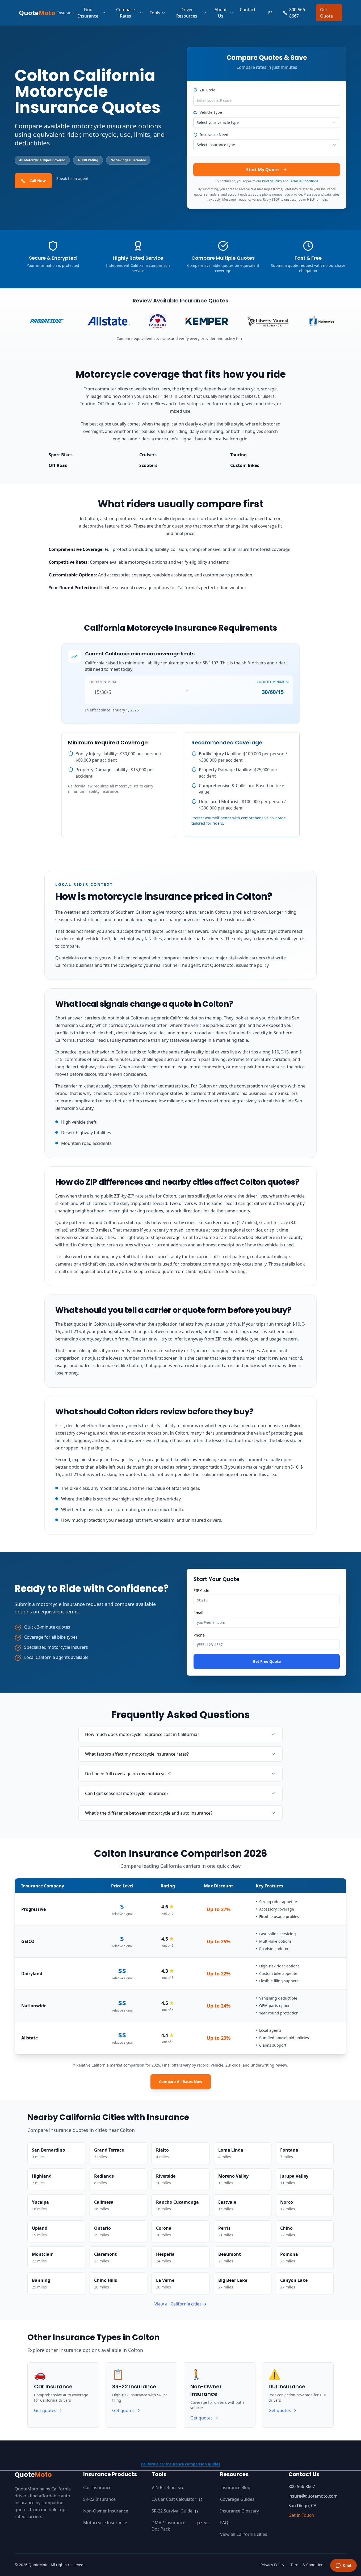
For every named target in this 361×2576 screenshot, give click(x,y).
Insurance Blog (235, 2488)
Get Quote (326, 13)
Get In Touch (301, 2515)
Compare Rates (125, 13)
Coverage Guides (237, 2499)
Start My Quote (262, 170)
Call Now (38, 181)
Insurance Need (214, 135)
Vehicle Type (211, 112)
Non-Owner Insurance (106, 2511)
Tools (155, 13)
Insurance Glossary (240, 2511)
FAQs (225, 2523)
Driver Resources (187, 13)
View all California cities (244, 2534)
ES (270, 13)
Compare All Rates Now (181, 2082)
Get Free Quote (267, 1661)
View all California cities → (180, 2304)
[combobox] (267, 123)
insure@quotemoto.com (313, 2496)
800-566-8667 (298, 13)
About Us (221, 13)
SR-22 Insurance (99, 2499)
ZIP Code (207, 90)
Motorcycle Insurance (105, 2523)
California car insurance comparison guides (180, 2464)
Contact (248, 10)
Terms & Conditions (304, 181)
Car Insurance (97, 2488)
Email (198, 1613)
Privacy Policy (272, 181)
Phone (199, 1635)
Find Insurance (88, 13)
